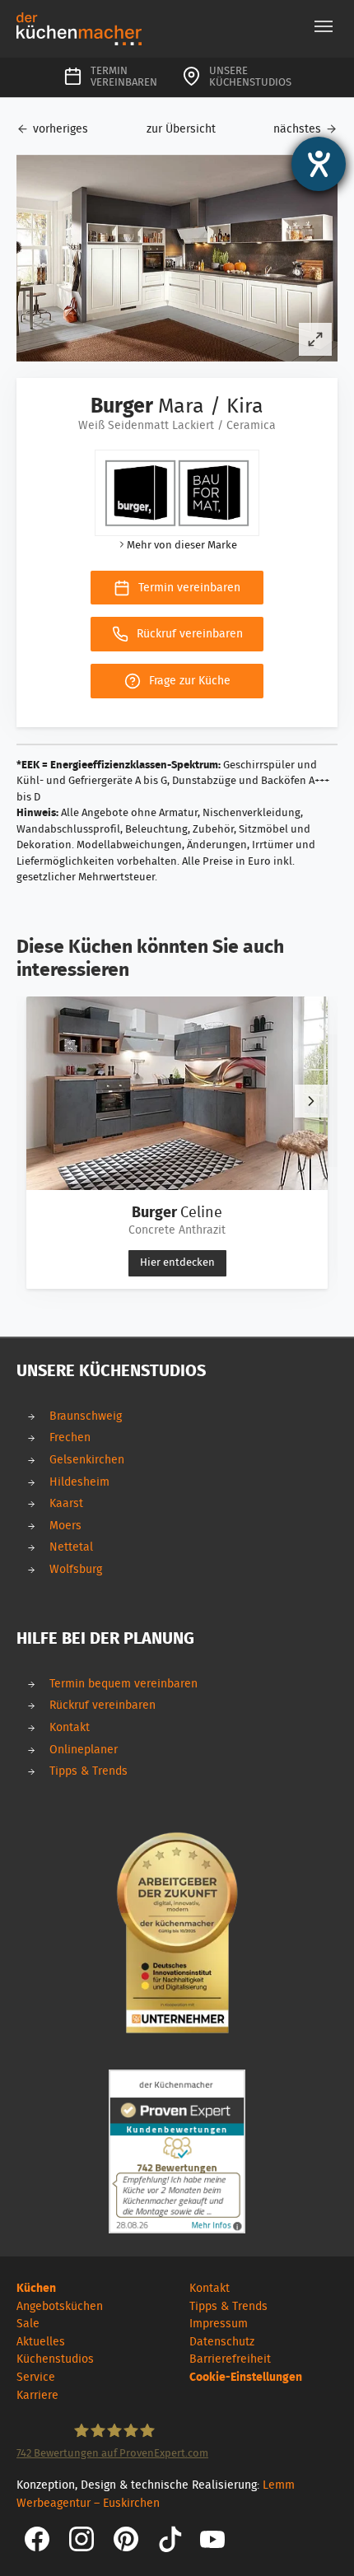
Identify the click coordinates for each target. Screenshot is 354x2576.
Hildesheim (79, 1482)
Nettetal (71, 1547)
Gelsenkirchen (87, 1460)
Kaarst (66, 1503)
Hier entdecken (177, 1263)
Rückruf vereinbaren (102, 1705)
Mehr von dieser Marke (182, 546)
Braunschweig (86, 1416)
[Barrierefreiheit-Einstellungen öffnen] (319, 164)
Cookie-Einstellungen (246, 2377)
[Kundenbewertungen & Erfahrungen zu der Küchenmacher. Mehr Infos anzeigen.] (177, 2151)
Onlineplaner (84, 1750)
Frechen (70, 1437)
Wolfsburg (76, 1569)
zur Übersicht (181, 129)
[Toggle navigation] (324, 26)
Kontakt (70, 1727)
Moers (65, 1526)
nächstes (297, 129)
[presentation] (311, 1101)
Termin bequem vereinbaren (123, 1684)
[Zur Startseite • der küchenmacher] (79, 28)
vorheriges (61, 129)
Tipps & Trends (88, 1771)
